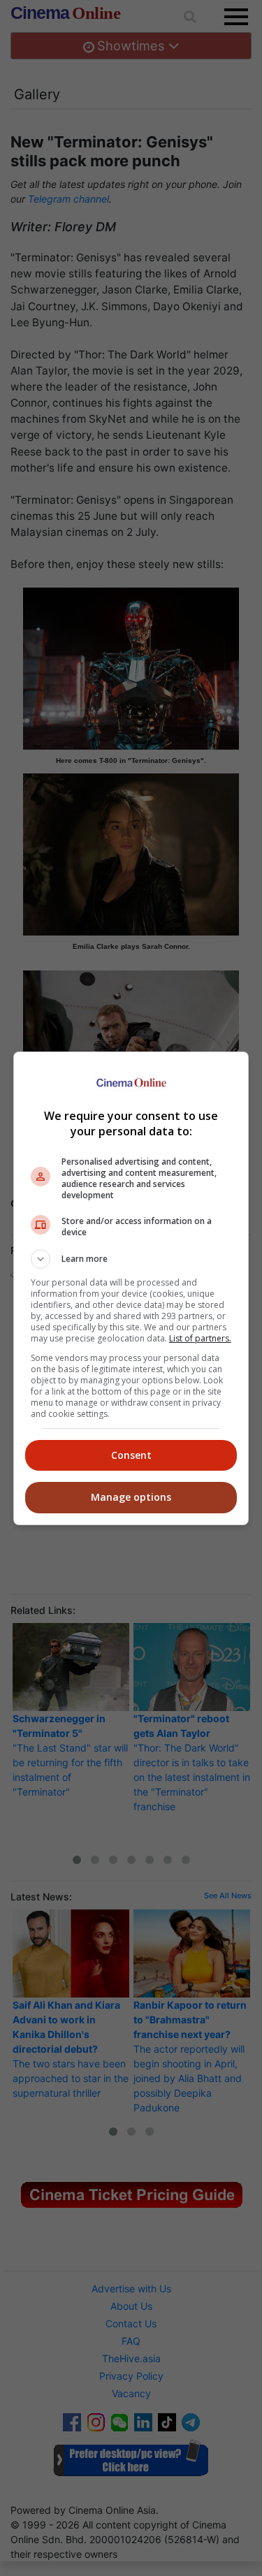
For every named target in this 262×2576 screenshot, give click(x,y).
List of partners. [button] (200, 1338)
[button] (131, 1259)
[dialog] (131, 1288)
